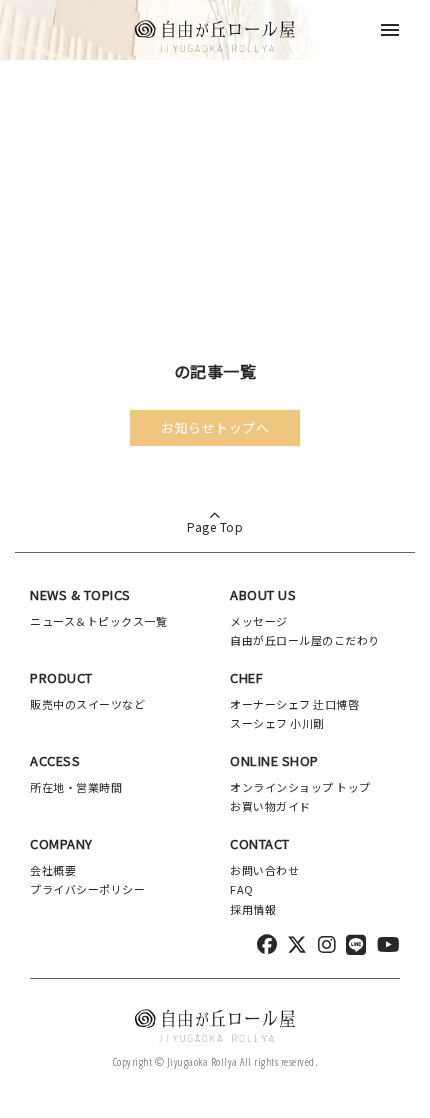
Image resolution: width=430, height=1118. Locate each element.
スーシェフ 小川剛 (277, 723)
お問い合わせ (264, 870)
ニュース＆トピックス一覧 (98, 621)
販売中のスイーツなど (87, 704)
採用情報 (253, 909)
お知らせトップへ (215, 427)
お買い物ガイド (270, 806)
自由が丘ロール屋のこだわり (305, 640)
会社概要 (53, 870)
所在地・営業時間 (76, 787)
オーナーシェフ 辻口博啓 (294, 704)
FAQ (242, 889)
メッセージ (259, 621)
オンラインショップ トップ (300, 787)
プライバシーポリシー (87, 889)
